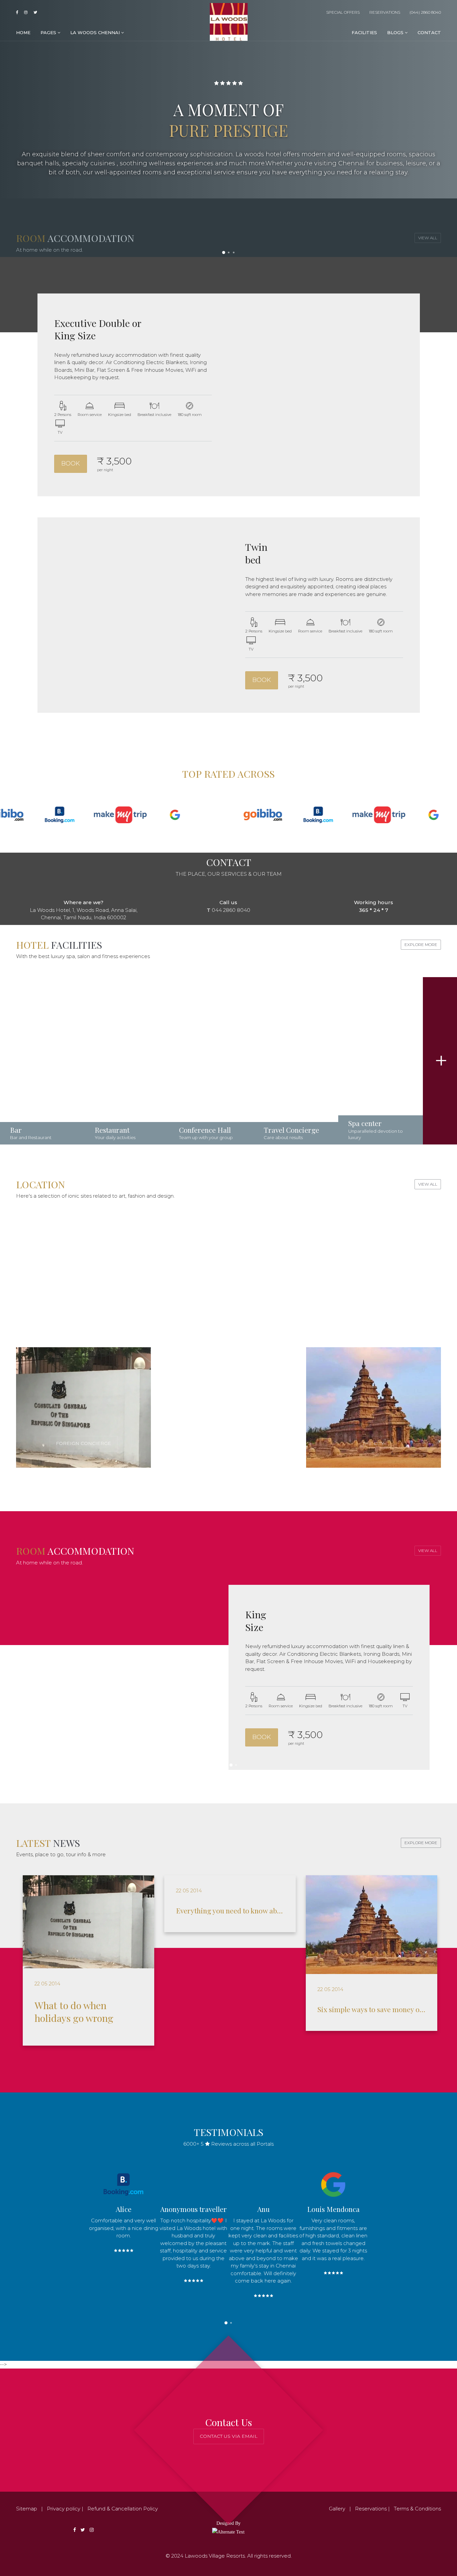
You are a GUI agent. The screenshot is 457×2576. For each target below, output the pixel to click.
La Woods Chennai (96, 32)
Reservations (384, 12)
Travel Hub (228, 1443)
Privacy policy (64, 2509)
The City (373, 1443)
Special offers (342, 12)
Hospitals (373, 1313)
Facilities (364, 32)
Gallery (337, 2509)
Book (71, 463)
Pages (49, 32)
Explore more (421, 944)
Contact (429, 32)
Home (23, 32)
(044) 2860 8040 (425, 12)
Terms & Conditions (417, 2509)
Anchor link (42, 1061)
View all (428, 1184)
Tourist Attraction (156, 1313)
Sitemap (27, 2509)
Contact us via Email (229, 2436)
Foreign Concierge (83, 1443)
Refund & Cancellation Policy (123, 2509)
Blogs (396, 32)
